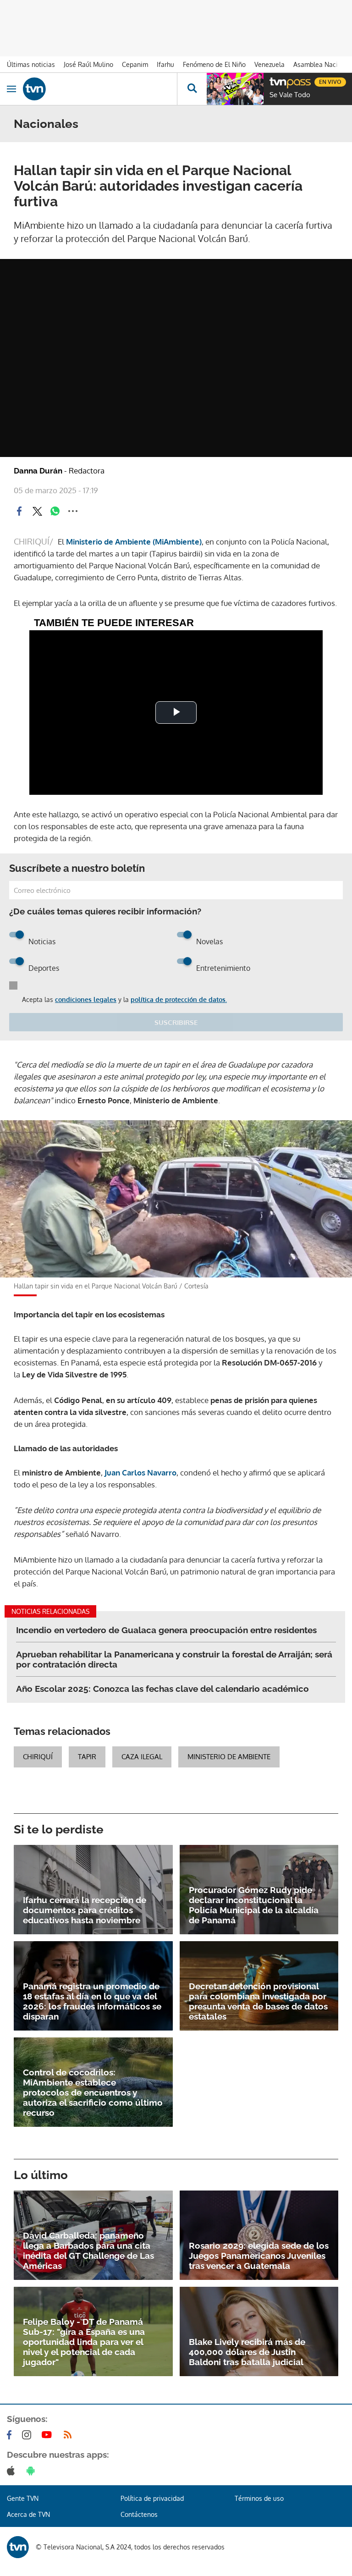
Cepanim (135, 64)
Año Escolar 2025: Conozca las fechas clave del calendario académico (162, 1689)
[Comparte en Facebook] (19, 511)
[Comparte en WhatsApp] (55, 511)
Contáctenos (139, 2514)
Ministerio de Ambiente (229, 1757)
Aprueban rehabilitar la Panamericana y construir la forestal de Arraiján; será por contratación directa (174, 1659)
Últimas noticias (31, 64)
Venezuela (269, 64)
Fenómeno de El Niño (214, 64)
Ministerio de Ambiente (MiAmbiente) (134, 542)
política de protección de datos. (179, 999)
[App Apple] (13, 2471)
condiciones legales (86, 999)
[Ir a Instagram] (28, 2435)
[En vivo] (274, 81)
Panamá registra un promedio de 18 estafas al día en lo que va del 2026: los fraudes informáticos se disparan (92, 2001)
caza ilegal (142, 1757)
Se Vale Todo (290, 95)
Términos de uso (259, 2498)
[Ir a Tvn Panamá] (100, 89)
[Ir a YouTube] (49, 2435)
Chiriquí (38, 1757)
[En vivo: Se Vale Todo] (235, 89)
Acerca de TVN (28, 2514)
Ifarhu (165, 64)
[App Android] (33, 2471)
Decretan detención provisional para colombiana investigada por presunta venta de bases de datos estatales (258, 2001)
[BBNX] (18, 2547)
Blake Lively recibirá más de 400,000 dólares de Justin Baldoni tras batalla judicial (247, 2352)
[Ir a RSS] (70, 2435)
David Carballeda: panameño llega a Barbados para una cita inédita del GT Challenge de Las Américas (88, 2251)
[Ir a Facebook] (11, 2435)
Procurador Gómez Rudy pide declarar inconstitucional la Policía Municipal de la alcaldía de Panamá (254, 1905)
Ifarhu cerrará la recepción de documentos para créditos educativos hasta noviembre (85, 1910)
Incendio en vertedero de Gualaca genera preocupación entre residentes (166, 1630)
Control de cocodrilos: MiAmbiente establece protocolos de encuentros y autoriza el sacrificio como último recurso (93, 2092)
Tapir (87, 1757)
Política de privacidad (152, 2498)
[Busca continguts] (192, 89)
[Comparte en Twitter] (37, 511)
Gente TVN (23, 2498)
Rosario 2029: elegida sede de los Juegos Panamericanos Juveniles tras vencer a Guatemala (259, 2256)
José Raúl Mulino (88, 64)
